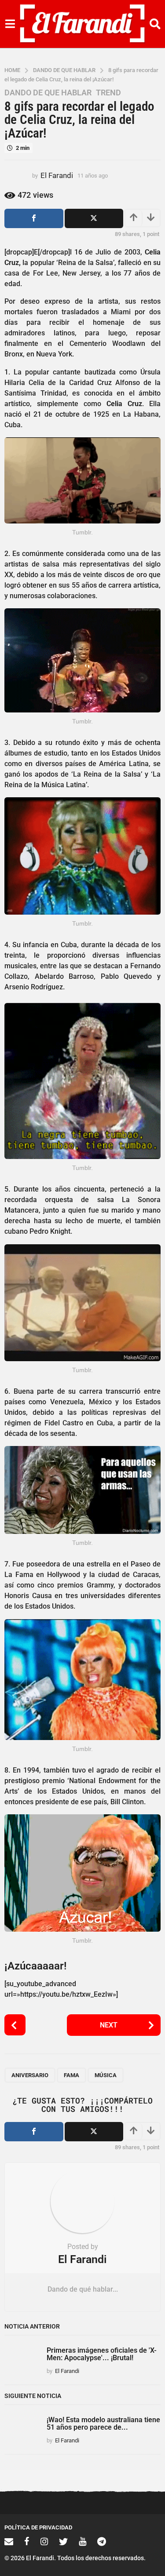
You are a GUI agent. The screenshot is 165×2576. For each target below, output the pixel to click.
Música (106, 2075)
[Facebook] (27, 2541)
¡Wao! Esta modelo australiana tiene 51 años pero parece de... (103, 2423)
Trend (108, 93)
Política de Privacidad (38, 2527)
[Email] (9, 2541)
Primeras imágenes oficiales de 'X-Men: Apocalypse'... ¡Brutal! (102, 2354)
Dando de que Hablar (48, 93)
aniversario (30, 2075)
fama (71, 2075)
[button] (10, 24)
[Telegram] (102, 2541)
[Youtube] (82, 2541)
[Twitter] (63, 2541)
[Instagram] (44, 2541)
